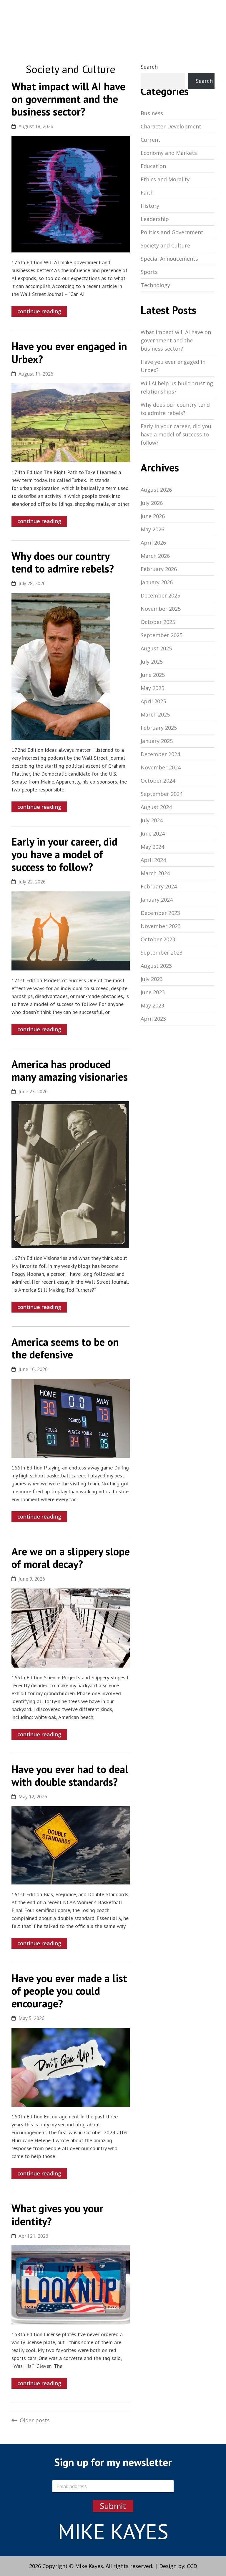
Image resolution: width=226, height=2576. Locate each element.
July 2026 (152, 503)
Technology (155, 285)
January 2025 (157, 741)
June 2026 (153, 516)
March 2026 (155, 556)
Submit (113, 2506)
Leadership (155, 219)
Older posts (35, 2420)
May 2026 (152, 529)
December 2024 (160, 754)
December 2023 (160, 913)
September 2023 (162, 953)
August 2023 (156, 966)
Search (149, 67)
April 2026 (153, 543)
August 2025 (156, 648)
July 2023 (152, 979)
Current (151, 140)
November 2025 (161, 609)
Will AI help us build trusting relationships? (177, 387)
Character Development (171, 126)
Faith (147, 193)
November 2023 (161, 926)
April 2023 (153, 1019)
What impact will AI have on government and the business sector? (176, 340)
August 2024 (156, 807)
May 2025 (152, 688)
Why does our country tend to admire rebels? (175, 409)
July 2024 (152, 820)
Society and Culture (165, 245)
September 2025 (162, 635)
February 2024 (159, 886)
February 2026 (159, 569)
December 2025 (160, 595)
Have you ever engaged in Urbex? (173, 366)
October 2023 (158, 939)
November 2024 (161, 767)
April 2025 (153, 701)
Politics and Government (172, 232)
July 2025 (152, 662)
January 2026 (157, 582)
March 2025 (155, 714)
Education (153, 166)
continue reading (39, 311)
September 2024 (162, 794)
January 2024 (157, 900)
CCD (192, 2566)
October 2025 (158, 622)
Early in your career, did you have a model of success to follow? (176, 434)
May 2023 (152, 1005)
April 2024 (153, 860)
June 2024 (153, 833)
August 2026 (156, 490)
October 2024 (158, 781)
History (150, 206)
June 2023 (153, 992)
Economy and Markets (169, 153)
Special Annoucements (169, 259)
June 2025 (153, 675)
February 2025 (159, 728)
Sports (149, 272)
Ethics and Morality (165, 179)
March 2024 (155, 873)
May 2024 (152, 847)
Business (152, 113)
